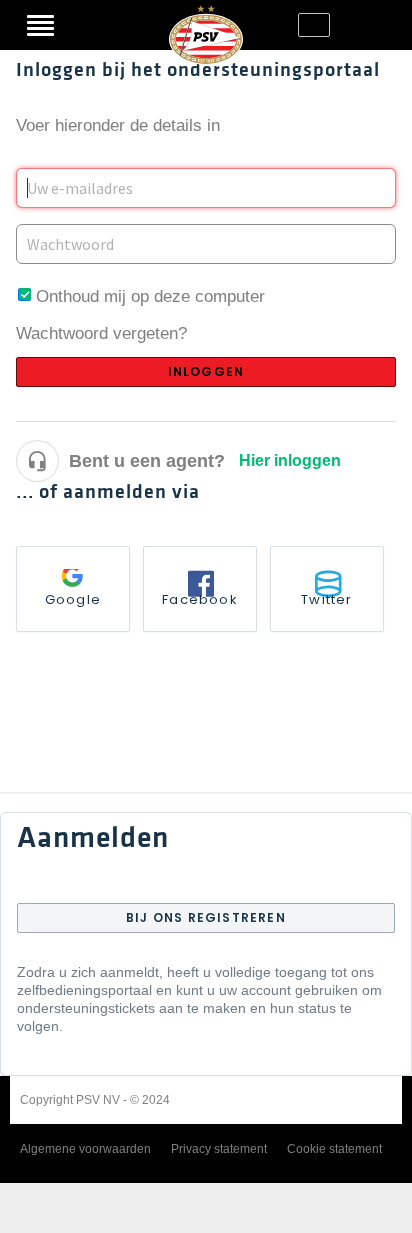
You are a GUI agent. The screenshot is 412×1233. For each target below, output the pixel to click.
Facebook (200, 599)
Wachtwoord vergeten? (101, 333)
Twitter (326, 599)
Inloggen (90, 25)
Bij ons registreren (206, 917)
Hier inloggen (290, 460)
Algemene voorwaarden (85, 1149)
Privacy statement (219, 1149)
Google (73, 599)
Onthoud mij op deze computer (150, 296)
